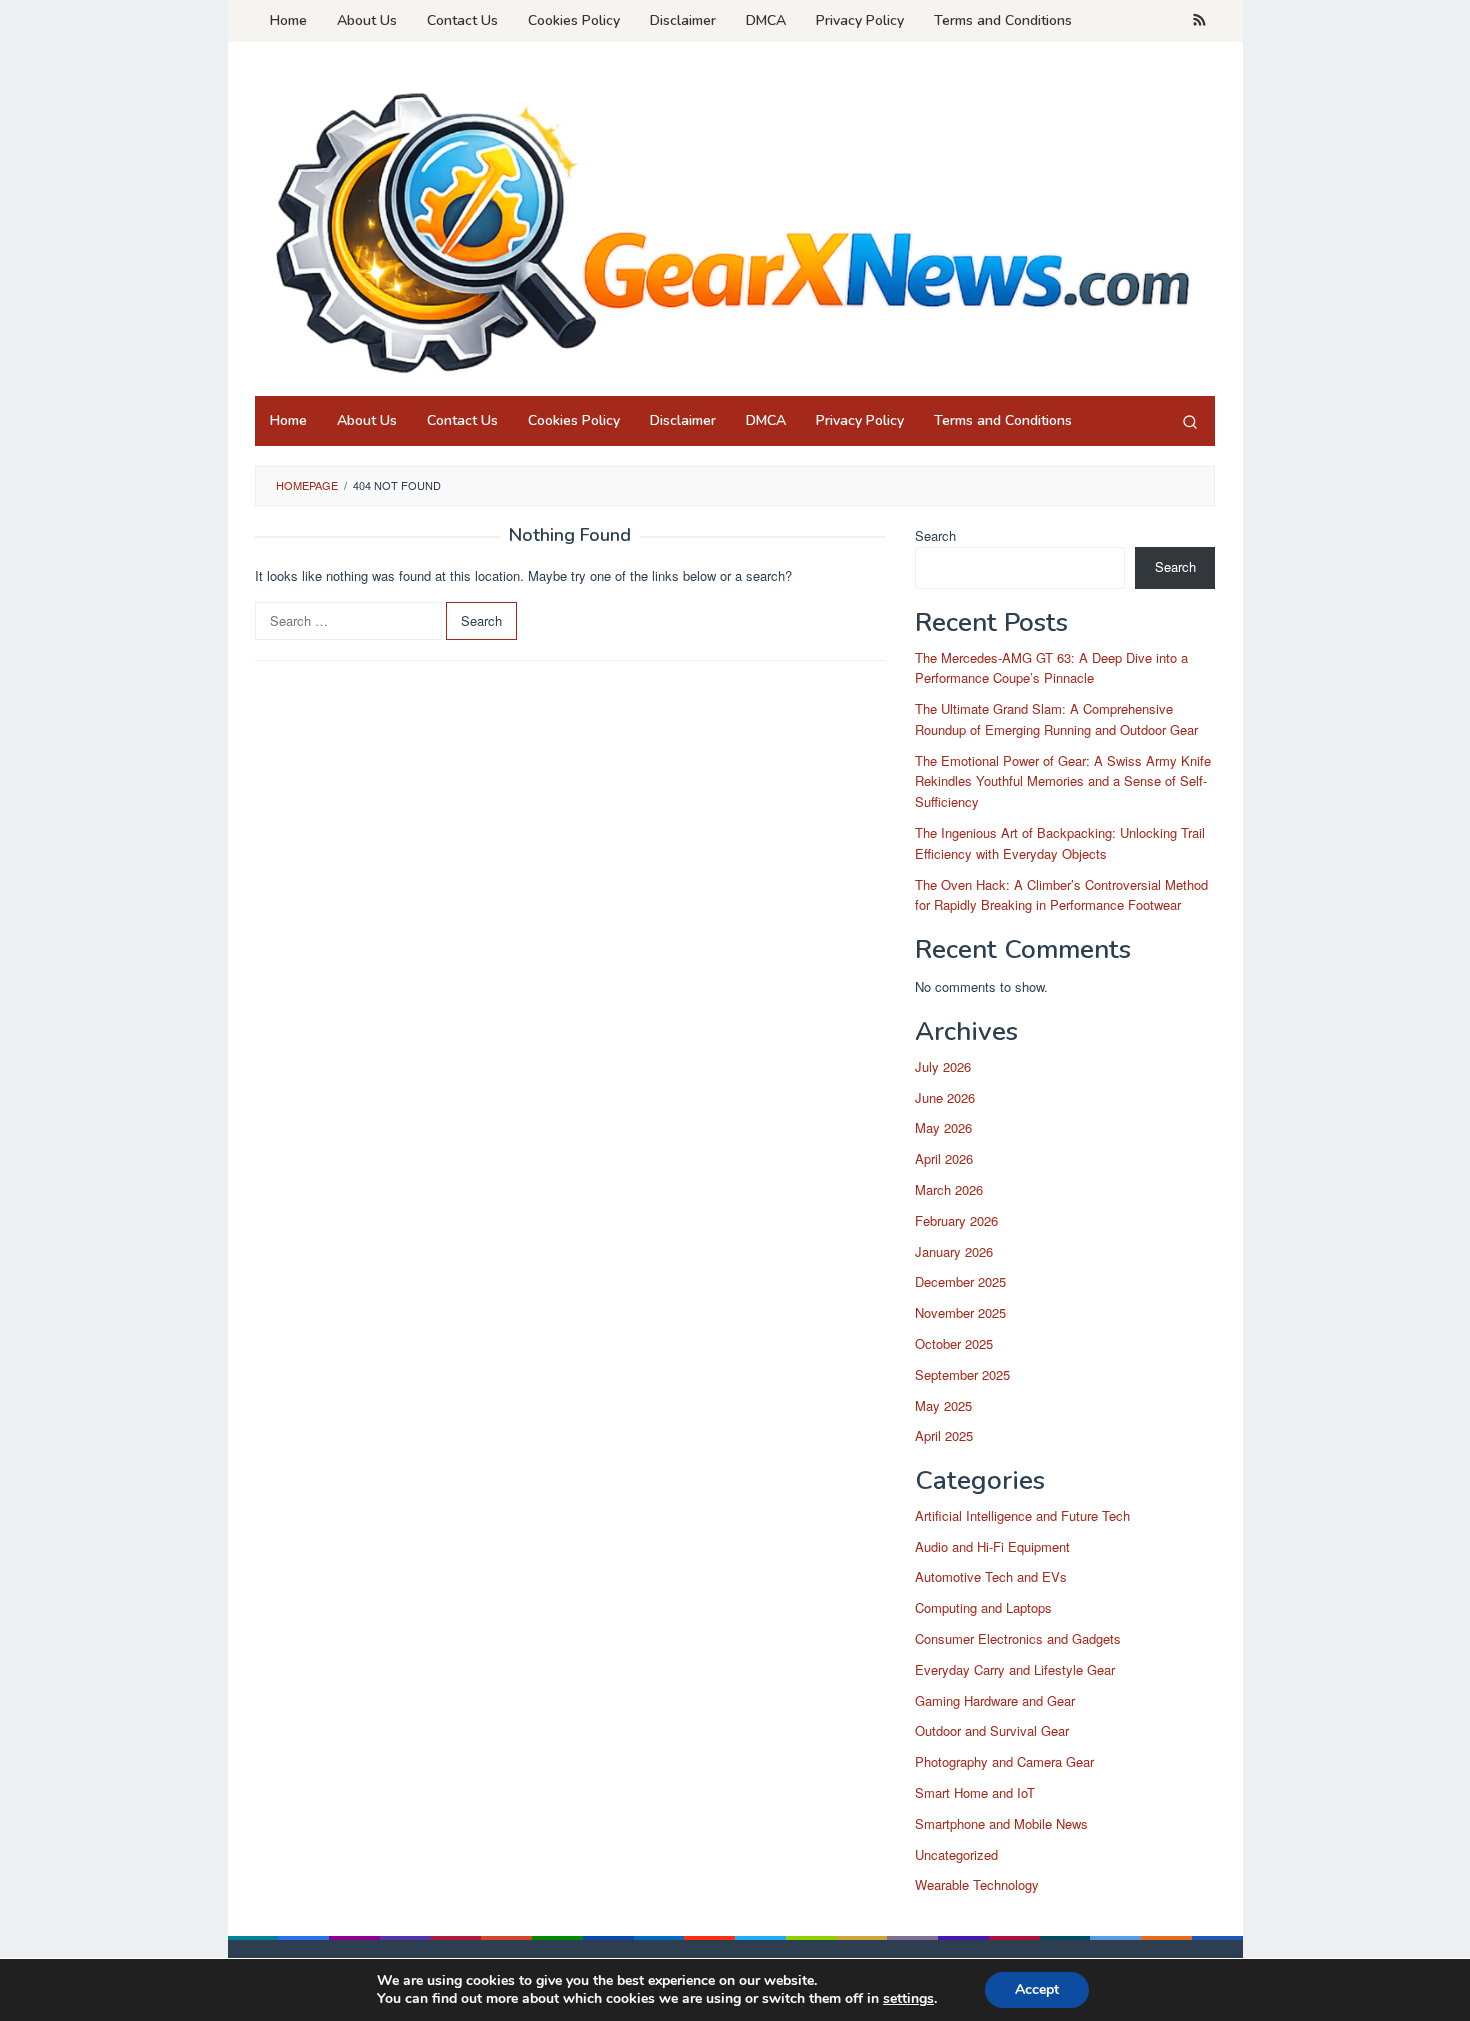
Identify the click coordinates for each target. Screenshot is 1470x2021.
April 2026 (944, 1158)
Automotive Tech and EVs (991, 1576)
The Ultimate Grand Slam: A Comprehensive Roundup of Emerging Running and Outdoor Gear (1056, 719)
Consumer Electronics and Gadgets (1018, 1638)
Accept (1037, 1989)
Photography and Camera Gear (1004, 1761)
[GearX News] (735, 224)
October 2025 (954, 1343)
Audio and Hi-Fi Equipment (992, 1546)
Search (935, 535)
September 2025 (962, 1374)
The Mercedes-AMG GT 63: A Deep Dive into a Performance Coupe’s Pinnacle (1051, 668)
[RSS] (1199, 21)
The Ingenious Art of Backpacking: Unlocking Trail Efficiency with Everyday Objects (1060, 843)
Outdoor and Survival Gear (992, 1730)
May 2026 (943, 1127)
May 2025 (943, 1405)
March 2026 (949, 1189)
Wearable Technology (977, 1884)
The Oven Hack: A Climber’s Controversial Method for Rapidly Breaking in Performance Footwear (1061, 895)
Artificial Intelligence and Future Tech (1022, 1515)
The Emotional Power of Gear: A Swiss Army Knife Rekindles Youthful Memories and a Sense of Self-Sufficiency (1063, 781)
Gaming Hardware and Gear (995, 1700)
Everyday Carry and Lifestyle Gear (1015, 1669)
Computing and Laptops (983, 1607)
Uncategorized (956, 1854)
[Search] (1190, 421)
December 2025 (960, 1281)
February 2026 (956, 1220)
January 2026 (954, 1251)
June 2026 (945, 1097)
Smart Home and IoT (975, 1792)
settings (908, 1999)
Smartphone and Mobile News (1001, 1823)
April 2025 (944, 1435)
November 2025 (960, 1312)
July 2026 (943, 1066)
